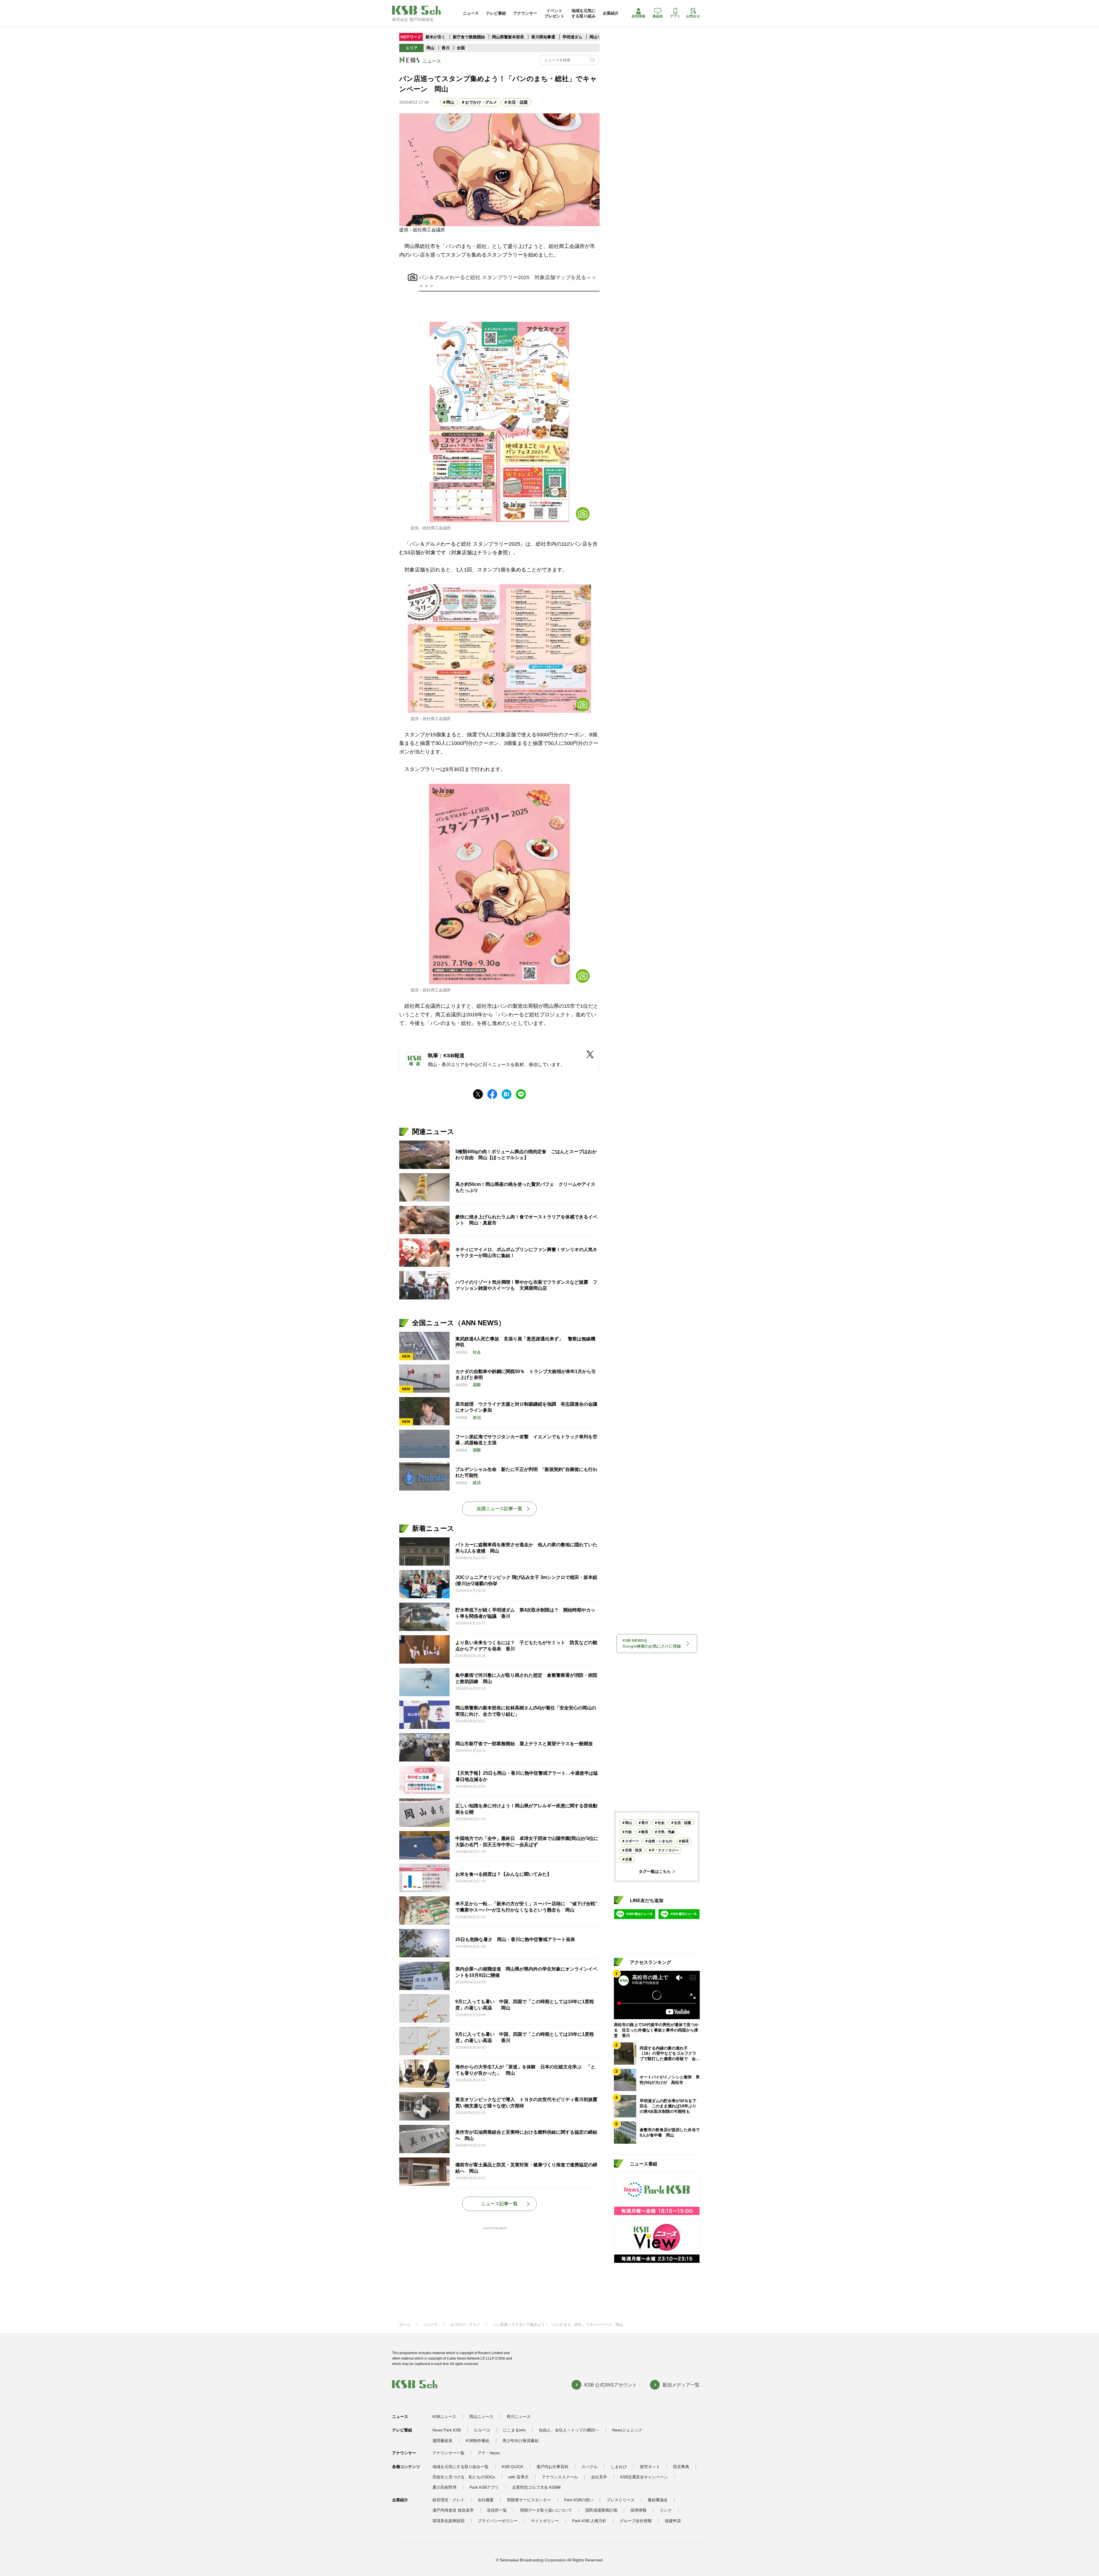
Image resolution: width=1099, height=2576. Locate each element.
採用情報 (639, 16)
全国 (461, 48)
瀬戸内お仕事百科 (552, 2467)
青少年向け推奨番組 (521, 2441)
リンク (666, 2510)
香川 (446, 48)
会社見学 (599, 2477)
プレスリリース (620, 2500)
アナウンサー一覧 (448, 2453)
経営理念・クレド (448, 2500)
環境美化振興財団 (448, 2521)
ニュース (471, 13)
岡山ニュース (481, 2417)
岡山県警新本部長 (508, 37)
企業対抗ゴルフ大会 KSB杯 (536, 2487)
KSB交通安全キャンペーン (644, 2477)
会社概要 (486, 2500)
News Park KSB (447, 2430)
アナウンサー (525, 13)
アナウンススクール (560, 2477)
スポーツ (632, 1841)
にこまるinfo (514, 2430)
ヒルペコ (482, 2430)
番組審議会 (658, 2500)
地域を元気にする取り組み (584, 13)
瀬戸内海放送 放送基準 (453, 2510)
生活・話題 (518, 102)
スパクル (590, 2467)
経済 (685, 1841)
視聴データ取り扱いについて (546, 2510)
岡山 (430, 48)
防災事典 (681, 2467)
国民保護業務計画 (601, 2510)
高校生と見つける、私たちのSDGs (464, 2477)
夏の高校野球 (444, 2487)
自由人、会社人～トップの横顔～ (569, 2430)
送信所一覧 (497, 2510)
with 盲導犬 (518, 2477)
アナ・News (489, 2453)
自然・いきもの (660, 1841)
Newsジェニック (627, 2430)
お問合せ (693, 16)
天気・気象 (666, 1832)
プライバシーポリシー (498, 2521)
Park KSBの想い (579, 2500)
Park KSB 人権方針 (589, 2521)
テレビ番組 (496, 13)
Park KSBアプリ (484, 2487)
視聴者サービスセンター (529, 2500)
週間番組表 (442, 2441)
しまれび (619, 2467)
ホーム (405, 2324)
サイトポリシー (545, 2521)
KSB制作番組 (478, 2441)
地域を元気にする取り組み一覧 (460, 2467)
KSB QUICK (512, 2467)
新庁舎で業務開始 (469, 37)
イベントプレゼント (554, 13)
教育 (645, 1832)
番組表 (658, 16)
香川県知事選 (544, 37)
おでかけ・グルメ (481, 102)
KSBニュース (444, 2417)
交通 (628, 1859)
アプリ (675, 16)
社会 (661, 1823)
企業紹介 (611, 13)
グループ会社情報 (636, 2521)
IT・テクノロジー (665, 1850)
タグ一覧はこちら (655, 1871)
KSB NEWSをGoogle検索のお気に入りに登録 (652, 1643)
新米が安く (436, 37)
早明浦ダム (573, 37)
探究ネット (650, 2467)
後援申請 (673, 2521)
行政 (628, 1832)
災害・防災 (634, 1850)
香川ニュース (519, 2417)
